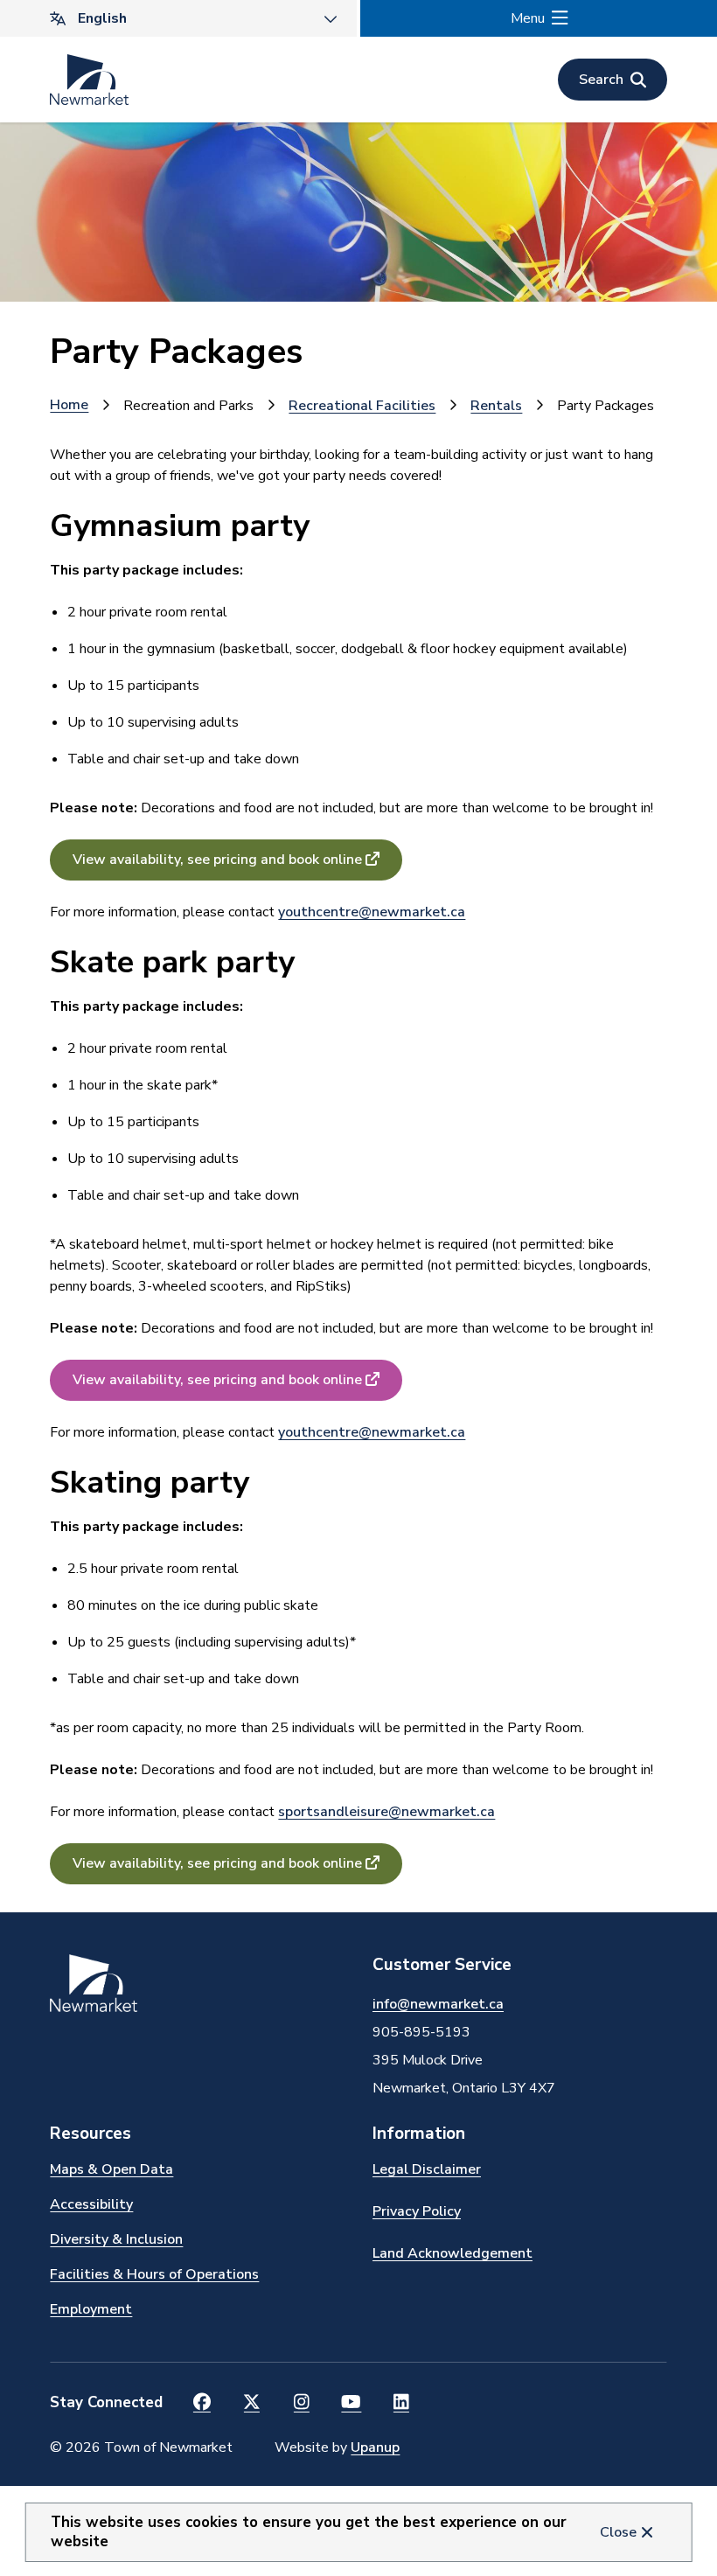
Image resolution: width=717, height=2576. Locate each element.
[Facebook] (202, 2403)
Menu (528, 18)
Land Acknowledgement (452, 2253)
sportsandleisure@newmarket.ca (386, 1812)
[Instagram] (301, 2403)
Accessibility (91, 2204)
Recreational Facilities (362, 406)
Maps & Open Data (111, 2169)
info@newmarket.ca (438, 2004)
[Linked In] (401, 2403)
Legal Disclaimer (427, 2169)
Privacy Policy (417, 2211)
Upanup (375, 2447)
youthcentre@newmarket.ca (372, 912)
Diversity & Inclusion (116, 2239)
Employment (91, 2309)
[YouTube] (351, 2403)
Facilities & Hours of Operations (154, 2274)
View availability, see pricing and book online (217, 860)
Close (618, 2532)
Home (69, 405)
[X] (251, 2403)
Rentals (496, 406)
